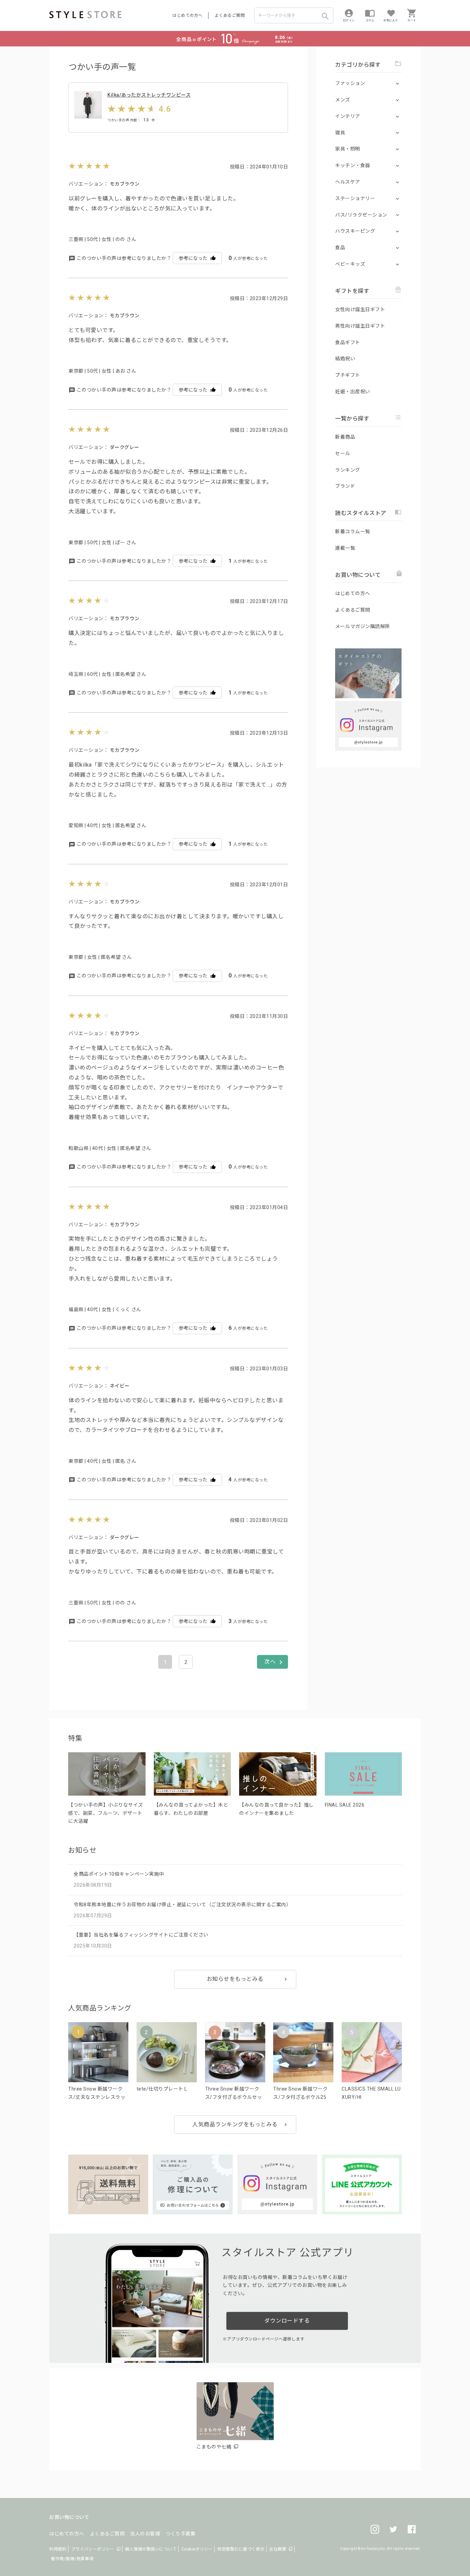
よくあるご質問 (230, 15)
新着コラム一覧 (353, 531)
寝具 (340, 133)
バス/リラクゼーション (361, 215)
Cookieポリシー (197, 2549)
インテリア (348, 116)
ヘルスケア (348, 182)
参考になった (193, 258)
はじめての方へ (188, 15)
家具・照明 (348, 149)
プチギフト (348, 375)
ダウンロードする (287, 2321)
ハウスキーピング (355, 231)
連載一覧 (345, 548)
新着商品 (345, 437)
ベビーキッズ (350, 264)
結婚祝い (345, 359)
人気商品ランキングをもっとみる (235, 2124)
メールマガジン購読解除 (363, 626)
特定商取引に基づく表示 (241, 2549)
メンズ (343, 100)
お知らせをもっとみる (235, 1979)
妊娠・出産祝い (353, 392)
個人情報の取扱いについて (151, 2549)
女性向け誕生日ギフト (360, 309)
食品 (340, 248)
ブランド (345, 486)
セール (343, 453)
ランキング (348, 470)
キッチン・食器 (353, 165)
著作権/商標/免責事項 (72, 2559)
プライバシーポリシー (93, 2549)
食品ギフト (348, 342)
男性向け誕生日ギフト (360, 326)
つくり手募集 (180, 2534)
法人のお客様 (145, 2534)
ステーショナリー (355, 198)
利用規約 (58, 2549)
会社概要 (278, 2549)
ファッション (350, 83)
